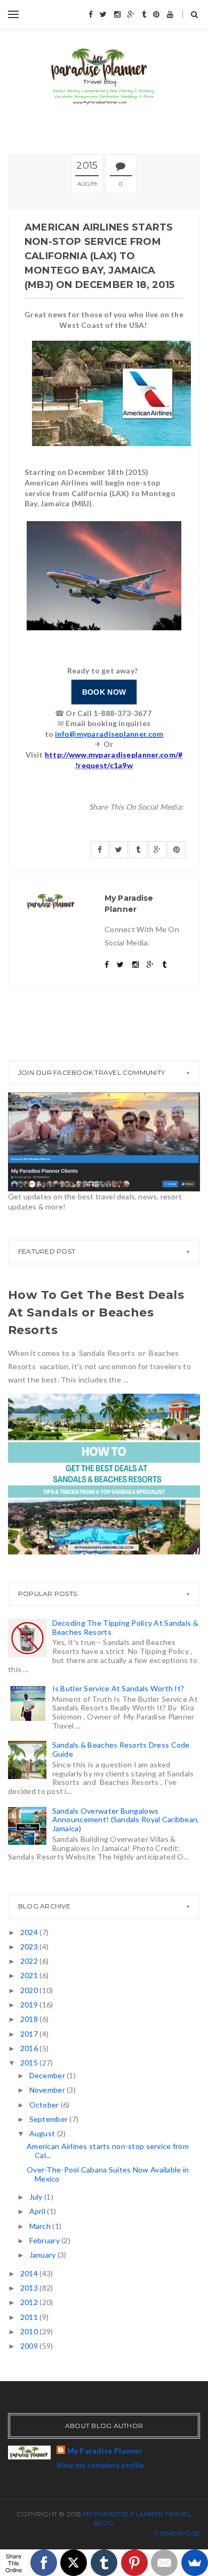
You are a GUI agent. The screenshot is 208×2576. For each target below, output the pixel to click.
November (48, 2090)
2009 (30, 2346)
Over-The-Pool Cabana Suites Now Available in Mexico (108, 2174)
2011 (30, 2317)
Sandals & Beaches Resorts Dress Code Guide (121, 1749)
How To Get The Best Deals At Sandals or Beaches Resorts (96, 1312)
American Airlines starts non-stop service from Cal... (108, 2151)
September (50, 2119)
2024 (30, 1932)
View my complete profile (101, 2465)
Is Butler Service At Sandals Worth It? (118, 1688)
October (45, 2105)
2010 (30, 2331)
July (37, 2197)
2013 (30, 2288)
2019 (30, 2005)
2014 (30, 2273)
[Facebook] (44, 2563)
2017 (30, 2034)
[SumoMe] (195, 2563)
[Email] (164, 2563)
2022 (30, 1961)
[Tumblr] (104, 2563)
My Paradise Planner (105, 2451)
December (48, 2075)
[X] (74, 2563)
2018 (30, 2019)
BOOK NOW (104, 692)
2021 (30, 1975)
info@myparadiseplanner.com (109, 734)
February (46, 2240)
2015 (30, 2063)
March (41, 2226)
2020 (30, 1990)
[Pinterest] (134, 2563)
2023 (30, 1947)
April (38, 2211)
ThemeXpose (177, 2533)
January (43, 2255)
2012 (30, 2302)
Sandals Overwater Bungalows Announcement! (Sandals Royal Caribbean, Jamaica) (126, 1820)
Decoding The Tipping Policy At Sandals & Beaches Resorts (125, 1627)
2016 (30, 2048)
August (43, 2133)
